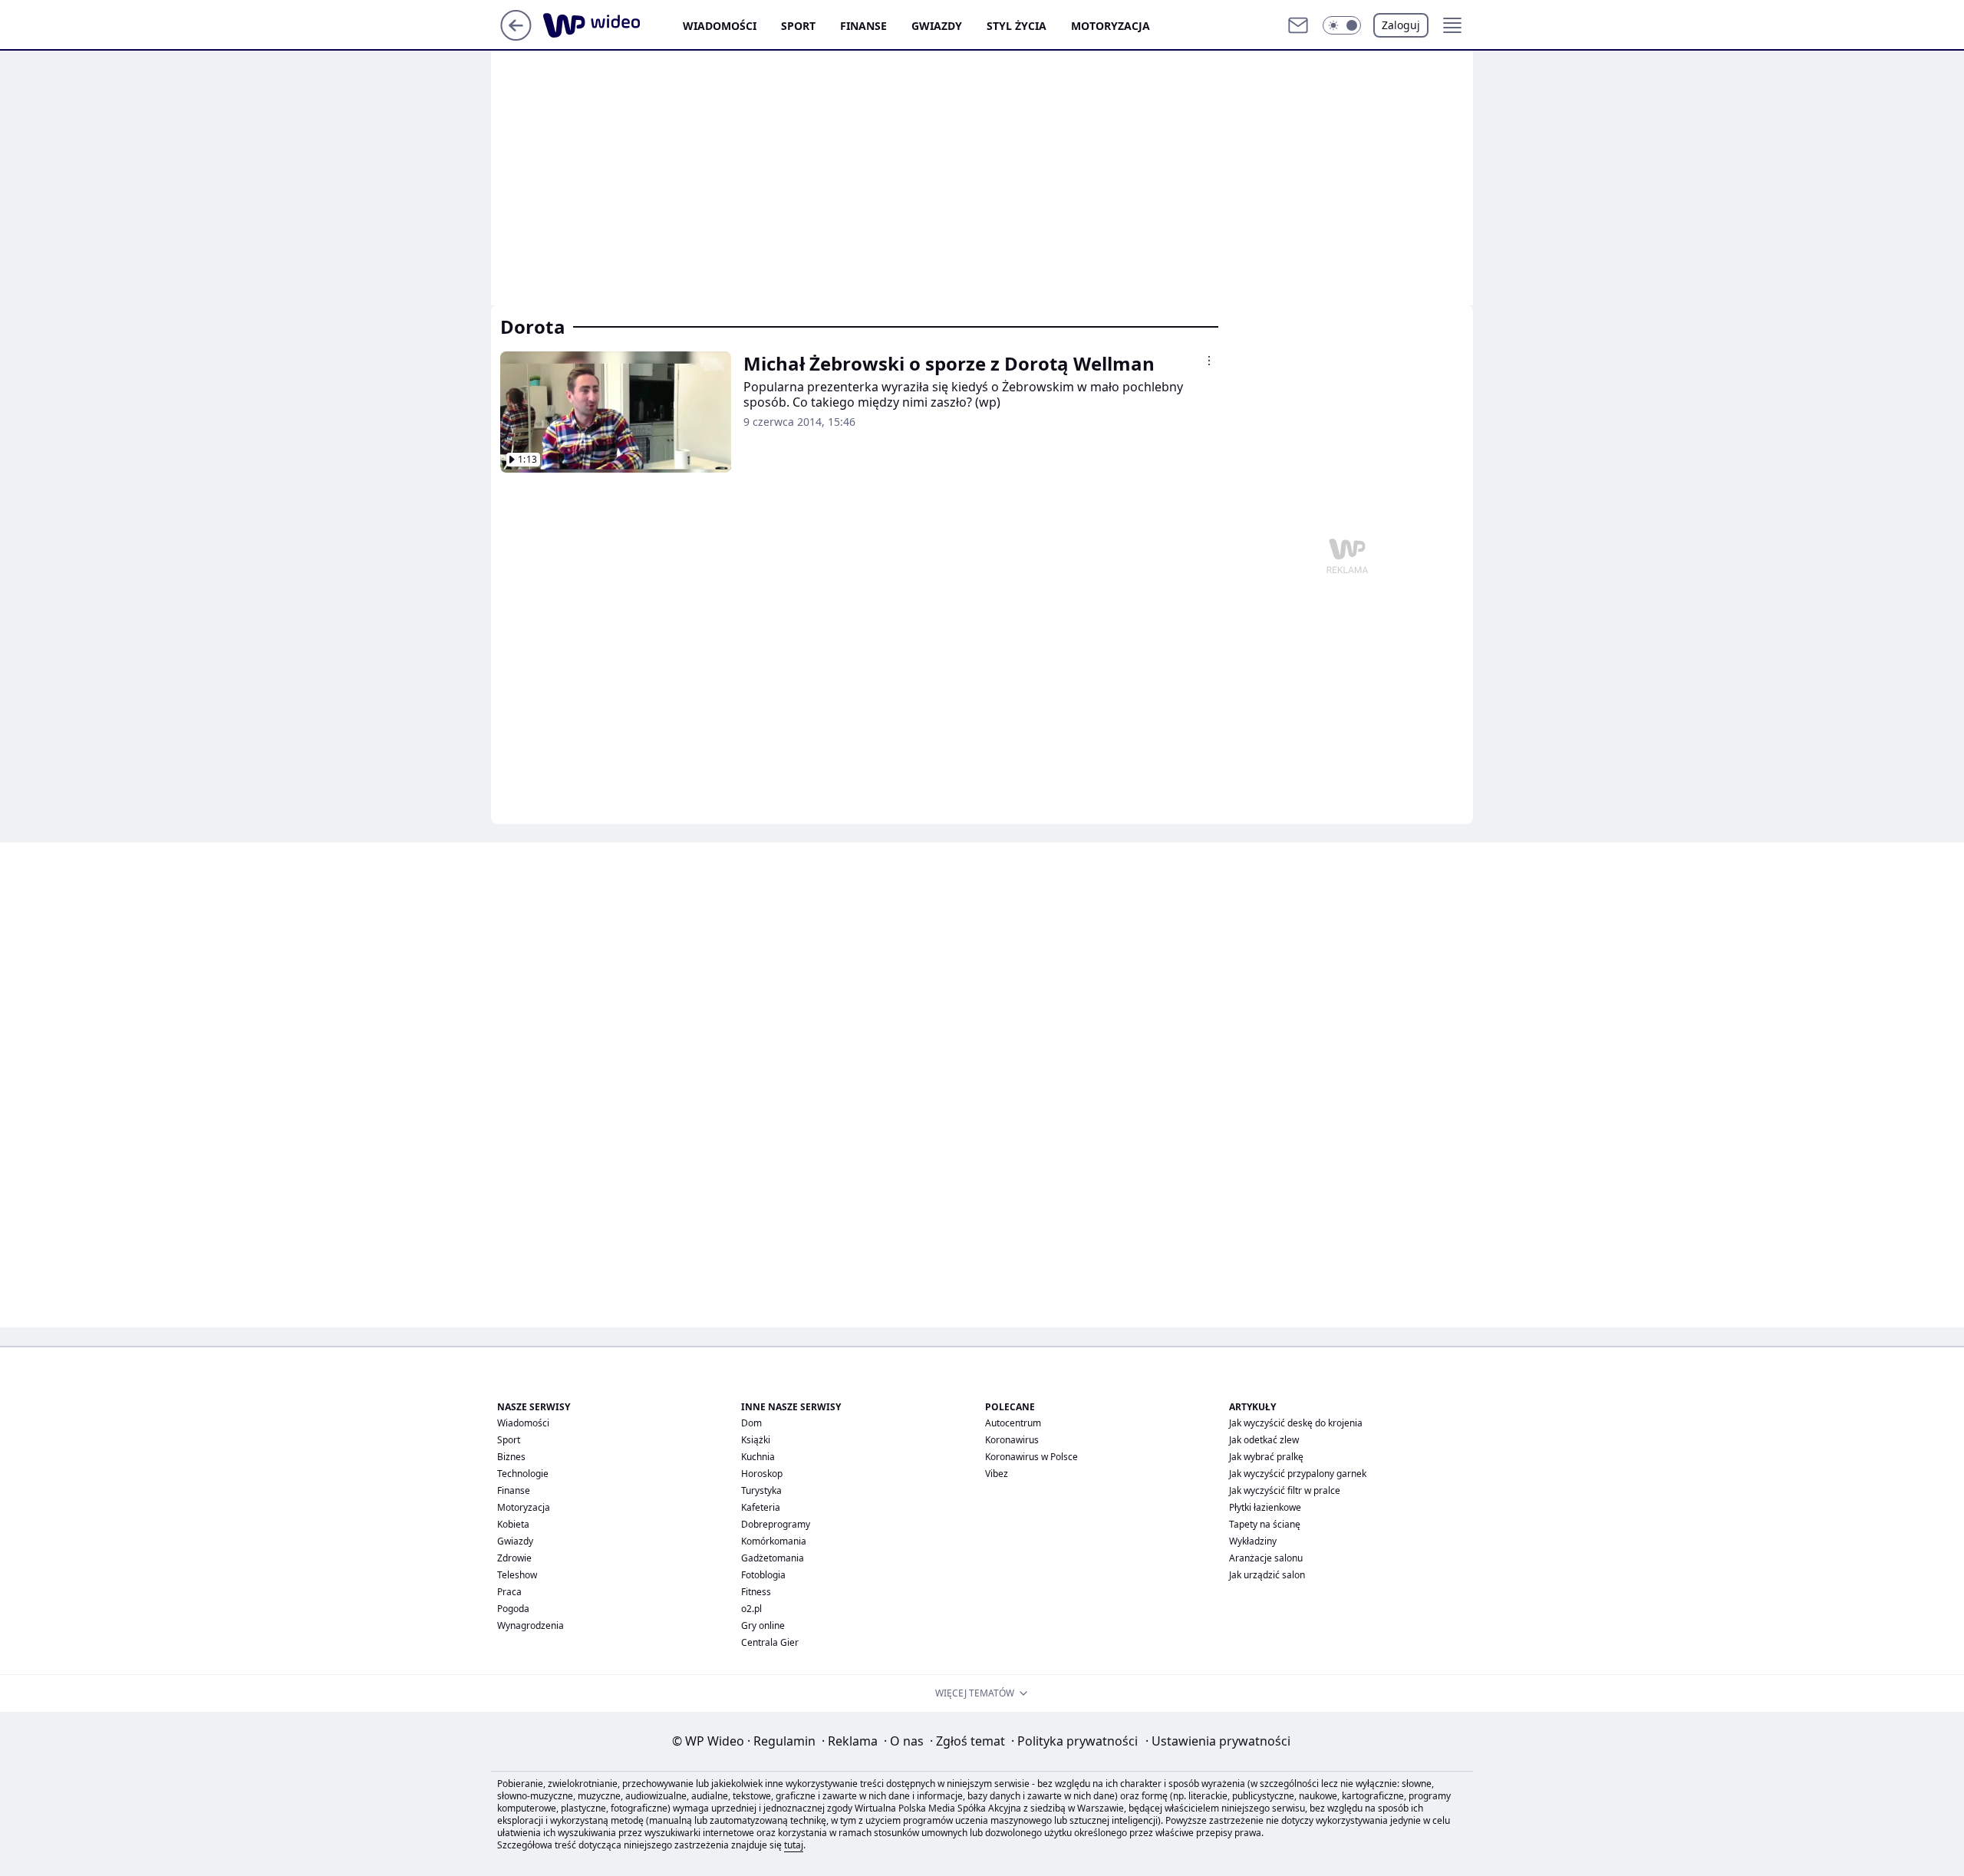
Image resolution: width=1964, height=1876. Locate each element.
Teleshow (517, 1575)
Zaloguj (1401, 25)
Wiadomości (720, 26)
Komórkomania (774, 1541)
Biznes (511, 1457)
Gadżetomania (773, 1558)
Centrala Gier (770, 1642)
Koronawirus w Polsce (1031, 1457)
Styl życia (1017, 26)
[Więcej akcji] (1209, 361)
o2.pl (751, 1609)
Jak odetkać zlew (1264, 1440)
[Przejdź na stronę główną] (516, 36)
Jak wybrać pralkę (1266, 1457)
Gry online (763, 1625)
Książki (756, 1440)
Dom (751, 1423)
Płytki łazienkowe (1265, 1507)
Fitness (756, 1592)
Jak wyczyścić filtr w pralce (1285, 1490)
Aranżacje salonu (1266, 1558)
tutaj (794, 1845)
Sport (798, 26)
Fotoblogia (763, 1575)
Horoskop (762, 1474)
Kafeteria (761, 1507)
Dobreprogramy (776, 1524)
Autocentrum (1013, 1423)
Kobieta (513, 1524)
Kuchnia (758, 1457)
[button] (1342, 25)
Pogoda (513, 1609)
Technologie (523, 1474)
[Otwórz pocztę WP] (1298, 25)
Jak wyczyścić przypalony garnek (1298, 1474)
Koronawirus (1012, 1440)
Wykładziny (1253, 1541)
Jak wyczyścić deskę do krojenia (1296, 1423)
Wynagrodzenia (531, 1625)
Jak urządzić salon (1267, 1575)
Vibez (997, 1474)
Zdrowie (514, 1558)
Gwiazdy (937, 26)
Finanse (863, 26)
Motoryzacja (1111, 26)
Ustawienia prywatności (1218, 1741)
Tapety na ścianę (1265, 1524)
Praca (509, 1592)
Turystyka (761, 1490)
